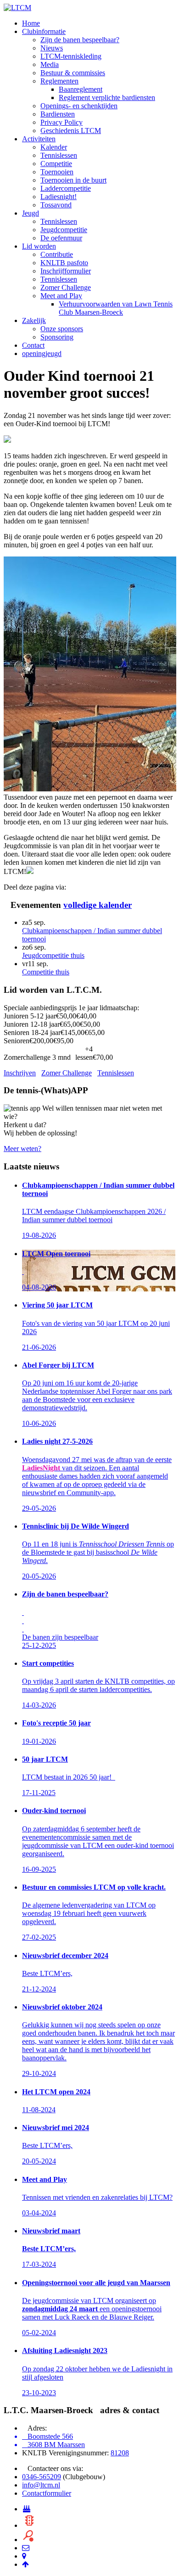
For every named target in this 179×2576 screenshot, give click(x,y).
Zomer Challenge (66, 287)
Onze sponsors (62, 329)
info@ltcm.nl (41, 2485)
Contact (33, 345)
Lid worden (39, 246)
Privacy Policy (62, 122)
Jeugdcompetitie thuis (53, 955)
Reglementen (59, 81)
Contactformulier (47, 2493)
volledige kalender (98, 905)
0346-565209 (42, 2477)
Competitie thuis (46, 972)
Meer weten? (22, 1149)
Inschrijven (20, 1073)
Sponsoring (57, 337)
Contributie (57, 254)
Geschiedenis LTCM (71, 131)
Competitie (56, 164)
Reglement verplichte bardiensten (107, 97)
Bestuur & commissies (73, 73)
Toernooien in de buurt (73, 180)
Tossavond (56, 205)
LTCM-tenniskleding (71, 56)
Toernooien (57, 172)
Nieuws (52, 48)
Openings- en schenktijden (79, 106)
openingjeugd (42, 353)
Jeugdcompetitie (64, 230)
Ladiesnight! (59, 197)
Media (50, 64)
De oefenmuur (61, 238)
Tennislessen (59, 155)
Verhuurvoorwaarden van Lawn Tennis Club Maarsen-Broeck (116, 308)
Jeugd (31, 213)
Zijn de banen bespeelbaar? (80, 40)
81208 (120, 2453)
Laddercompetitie (66, 188)
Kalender (54, 147)
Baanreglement (81, 89)
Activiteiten (39, 139)
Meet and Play (61, 296)
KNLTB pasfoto (64, 263)
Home (31, 23)
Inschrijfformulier (66, 271)
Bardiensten (58, 114)
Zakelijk (34, 320)
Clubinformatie (44, 31)
